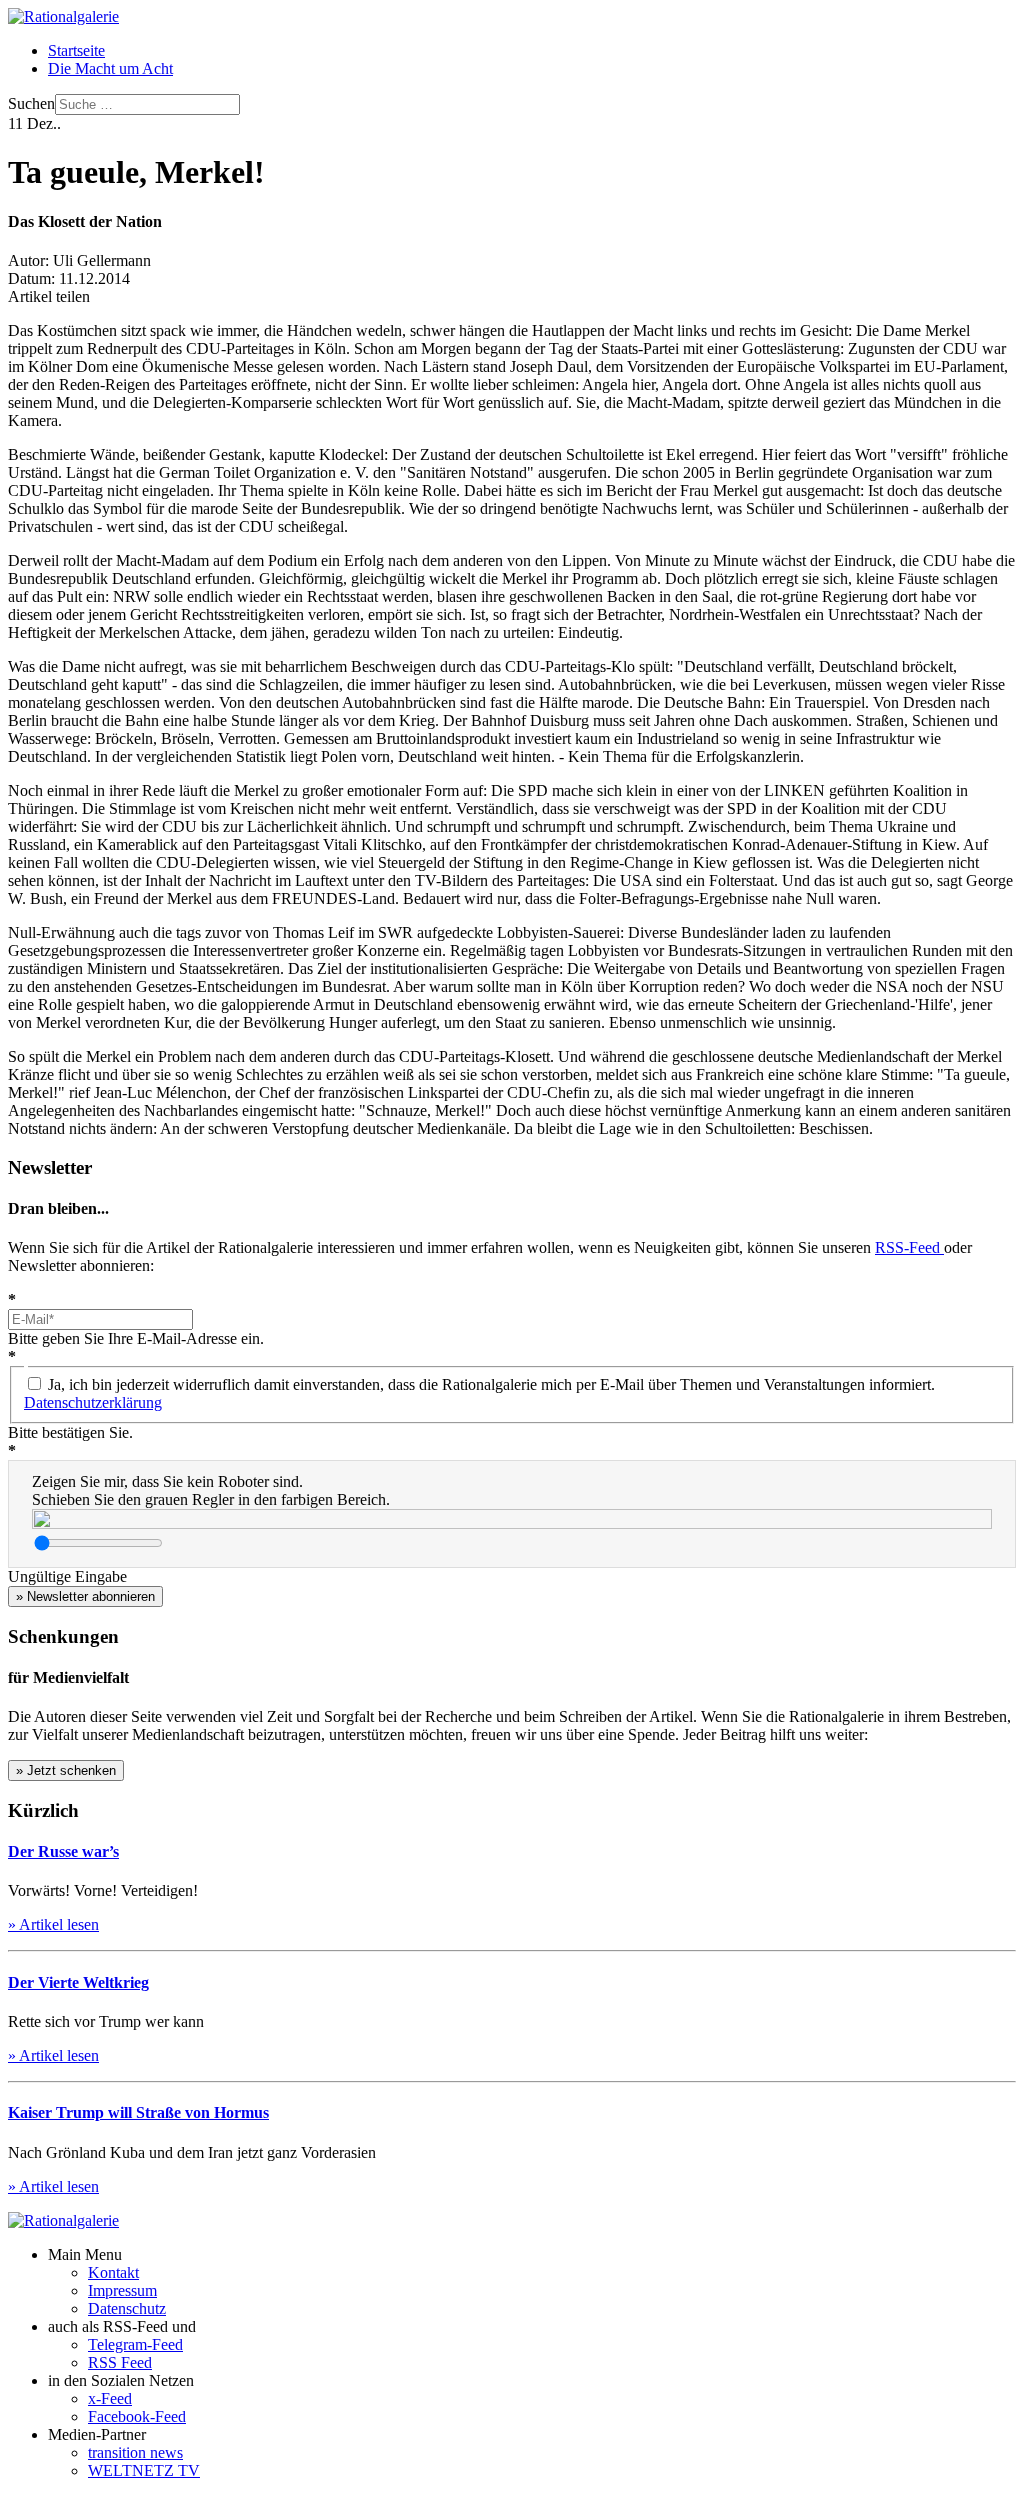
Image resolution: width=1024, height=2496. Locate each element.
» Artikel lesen (53, 1924)
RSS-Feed (909, 1247)
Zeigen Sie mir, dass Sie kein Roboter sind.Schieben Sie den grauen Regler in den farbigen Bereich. (211, 1490)
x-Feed (110, 2398)
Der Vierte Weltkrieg (78, 1982)
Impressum (122, 2290)
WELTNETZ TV (144, 2470)
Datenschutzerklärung (93, 1402)
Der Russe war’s (63, 1851)
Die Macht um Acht (110, 68)
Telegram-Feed (135, 2344)
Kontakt (113, 2272)
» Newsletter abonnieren (85, 1596)
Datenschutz (127, 2308)
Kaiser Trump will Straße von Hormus (138, 2112)
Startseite (76, 50)
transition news (135, 2452)
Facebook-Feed (137, 2416)
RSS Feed (120, 2362)
